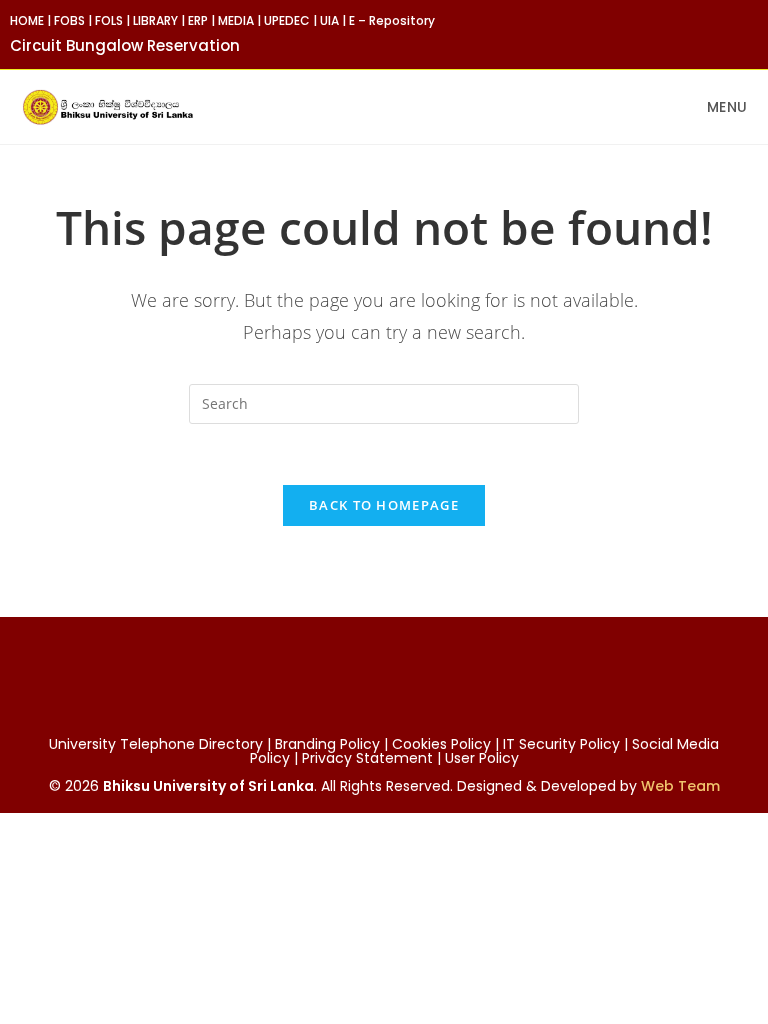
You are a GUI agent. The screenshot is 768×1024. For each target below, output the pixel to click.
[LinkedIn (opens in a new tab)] (749, 34)
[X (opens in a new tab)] (683, 34)
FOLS (109, 20)
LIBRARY (155, 20)
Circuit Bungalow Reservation (125, 45)
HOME (27, 20)
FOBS (69, 20)
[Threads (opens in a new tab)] (729, 34)
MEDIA (236, 20)
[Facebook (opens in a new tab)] (706, 34)
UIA (329, 20)
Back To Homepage (384, 505)
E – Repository (392, 20)
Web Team (680, 786)
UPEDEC (287, 20)
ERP (198, 20)
